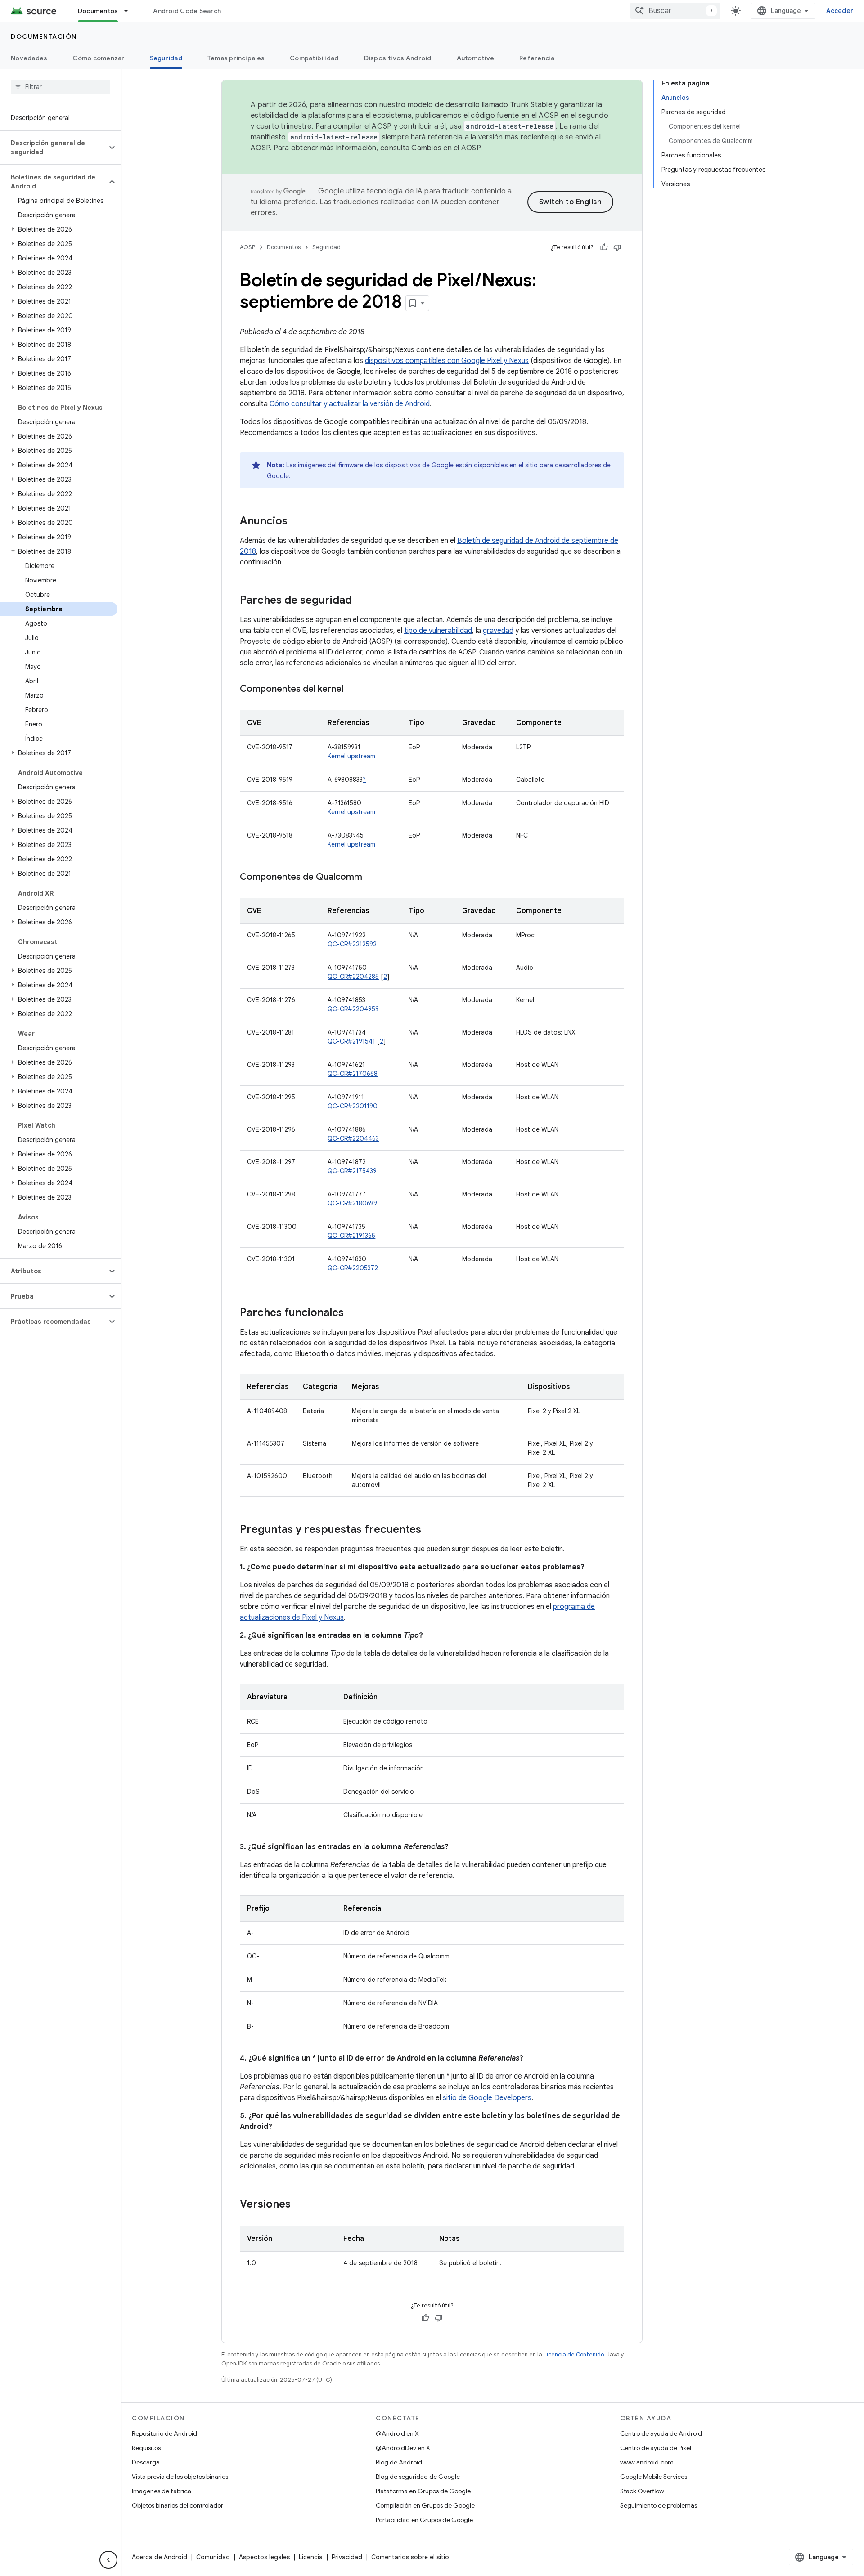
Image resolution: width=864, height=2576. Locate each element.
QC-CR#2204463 (353, 1138)
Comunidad (213, 2557)
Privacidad (347, 2557)
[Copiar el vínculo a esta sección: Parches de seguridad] (361, 601)
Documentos (98, 11)
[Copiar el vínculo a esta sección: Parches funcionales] (353, 1313)
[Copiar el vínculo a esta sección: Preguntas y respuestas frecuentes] (430, 1530)
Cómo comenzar (98, 58)
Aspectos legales (264, 2557)
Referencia (537, 58)
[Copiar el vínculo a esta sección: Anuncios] (297, 522)
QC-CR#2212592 (352, 944)
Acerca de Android (160, 2557)
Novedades (29, 58)
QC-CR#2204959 (353, 1009)
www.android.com (647, 2462)
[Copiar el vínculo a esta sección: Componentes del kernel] (352, 690)
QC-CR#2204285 (353, 977)
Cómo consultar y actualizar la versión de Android (350, 404)
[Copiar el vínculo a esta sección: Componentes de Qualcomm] (371, 878)
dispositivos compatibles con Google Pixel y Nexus (447, 361)
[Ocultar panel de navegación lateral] (108, 2560)
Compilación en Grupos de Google (425, 2505)
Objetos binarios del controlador (178, 2505)
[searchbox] (61, 87)
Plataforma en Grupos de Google (423, 2491)
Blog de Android (399, 2462)
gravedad (498, 631)
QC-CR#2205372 (353, 1268)
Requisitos (146, 2448)
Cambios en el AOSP (446, 148)
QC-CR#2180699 (352, 1203)
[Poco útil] (617, 247)
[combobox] (675, 11)
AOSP (247, 247)
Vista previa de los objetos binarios (180, 2477)
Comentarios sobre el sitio (410, 2557)
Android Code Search (187, 11)
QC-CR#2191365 (351, 1236)
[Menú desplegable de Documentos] (130, 11)
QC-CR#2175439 (352, 1171)
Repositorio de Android (164, 2433)
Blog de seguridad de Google (418, 2477)
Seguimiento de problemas (659, 2505)
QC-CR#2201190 (353, 1106)
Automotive (476, 58)
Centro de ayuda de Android (661, 2433)
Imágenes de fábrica (162, 2491)
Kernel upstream (351, 756)
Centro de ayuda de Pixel (656, 2448)
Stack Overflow (642, 2491)
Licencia (311, 2557)
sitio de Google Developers (487, 2098)
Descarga (146, 2462)
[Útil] (604, 247)
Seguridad (166, 58)
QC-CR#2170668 (353, 1074)
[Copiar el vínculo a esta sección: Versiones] (300, 2205)
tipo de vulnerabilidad (438, 631)
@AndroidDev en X (403, 2448)
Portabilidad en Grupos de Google (424, 2520)
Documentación (44, 36)
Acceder (840, 11)
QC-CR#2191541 (351, 1041)
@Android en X (397, 2433)
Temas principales (236, 58)
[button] (53, 148)
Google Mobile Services (654, 2477)
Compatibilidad (314, 58)
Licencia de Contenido (574, 2354)
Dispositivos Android (398, 58)
